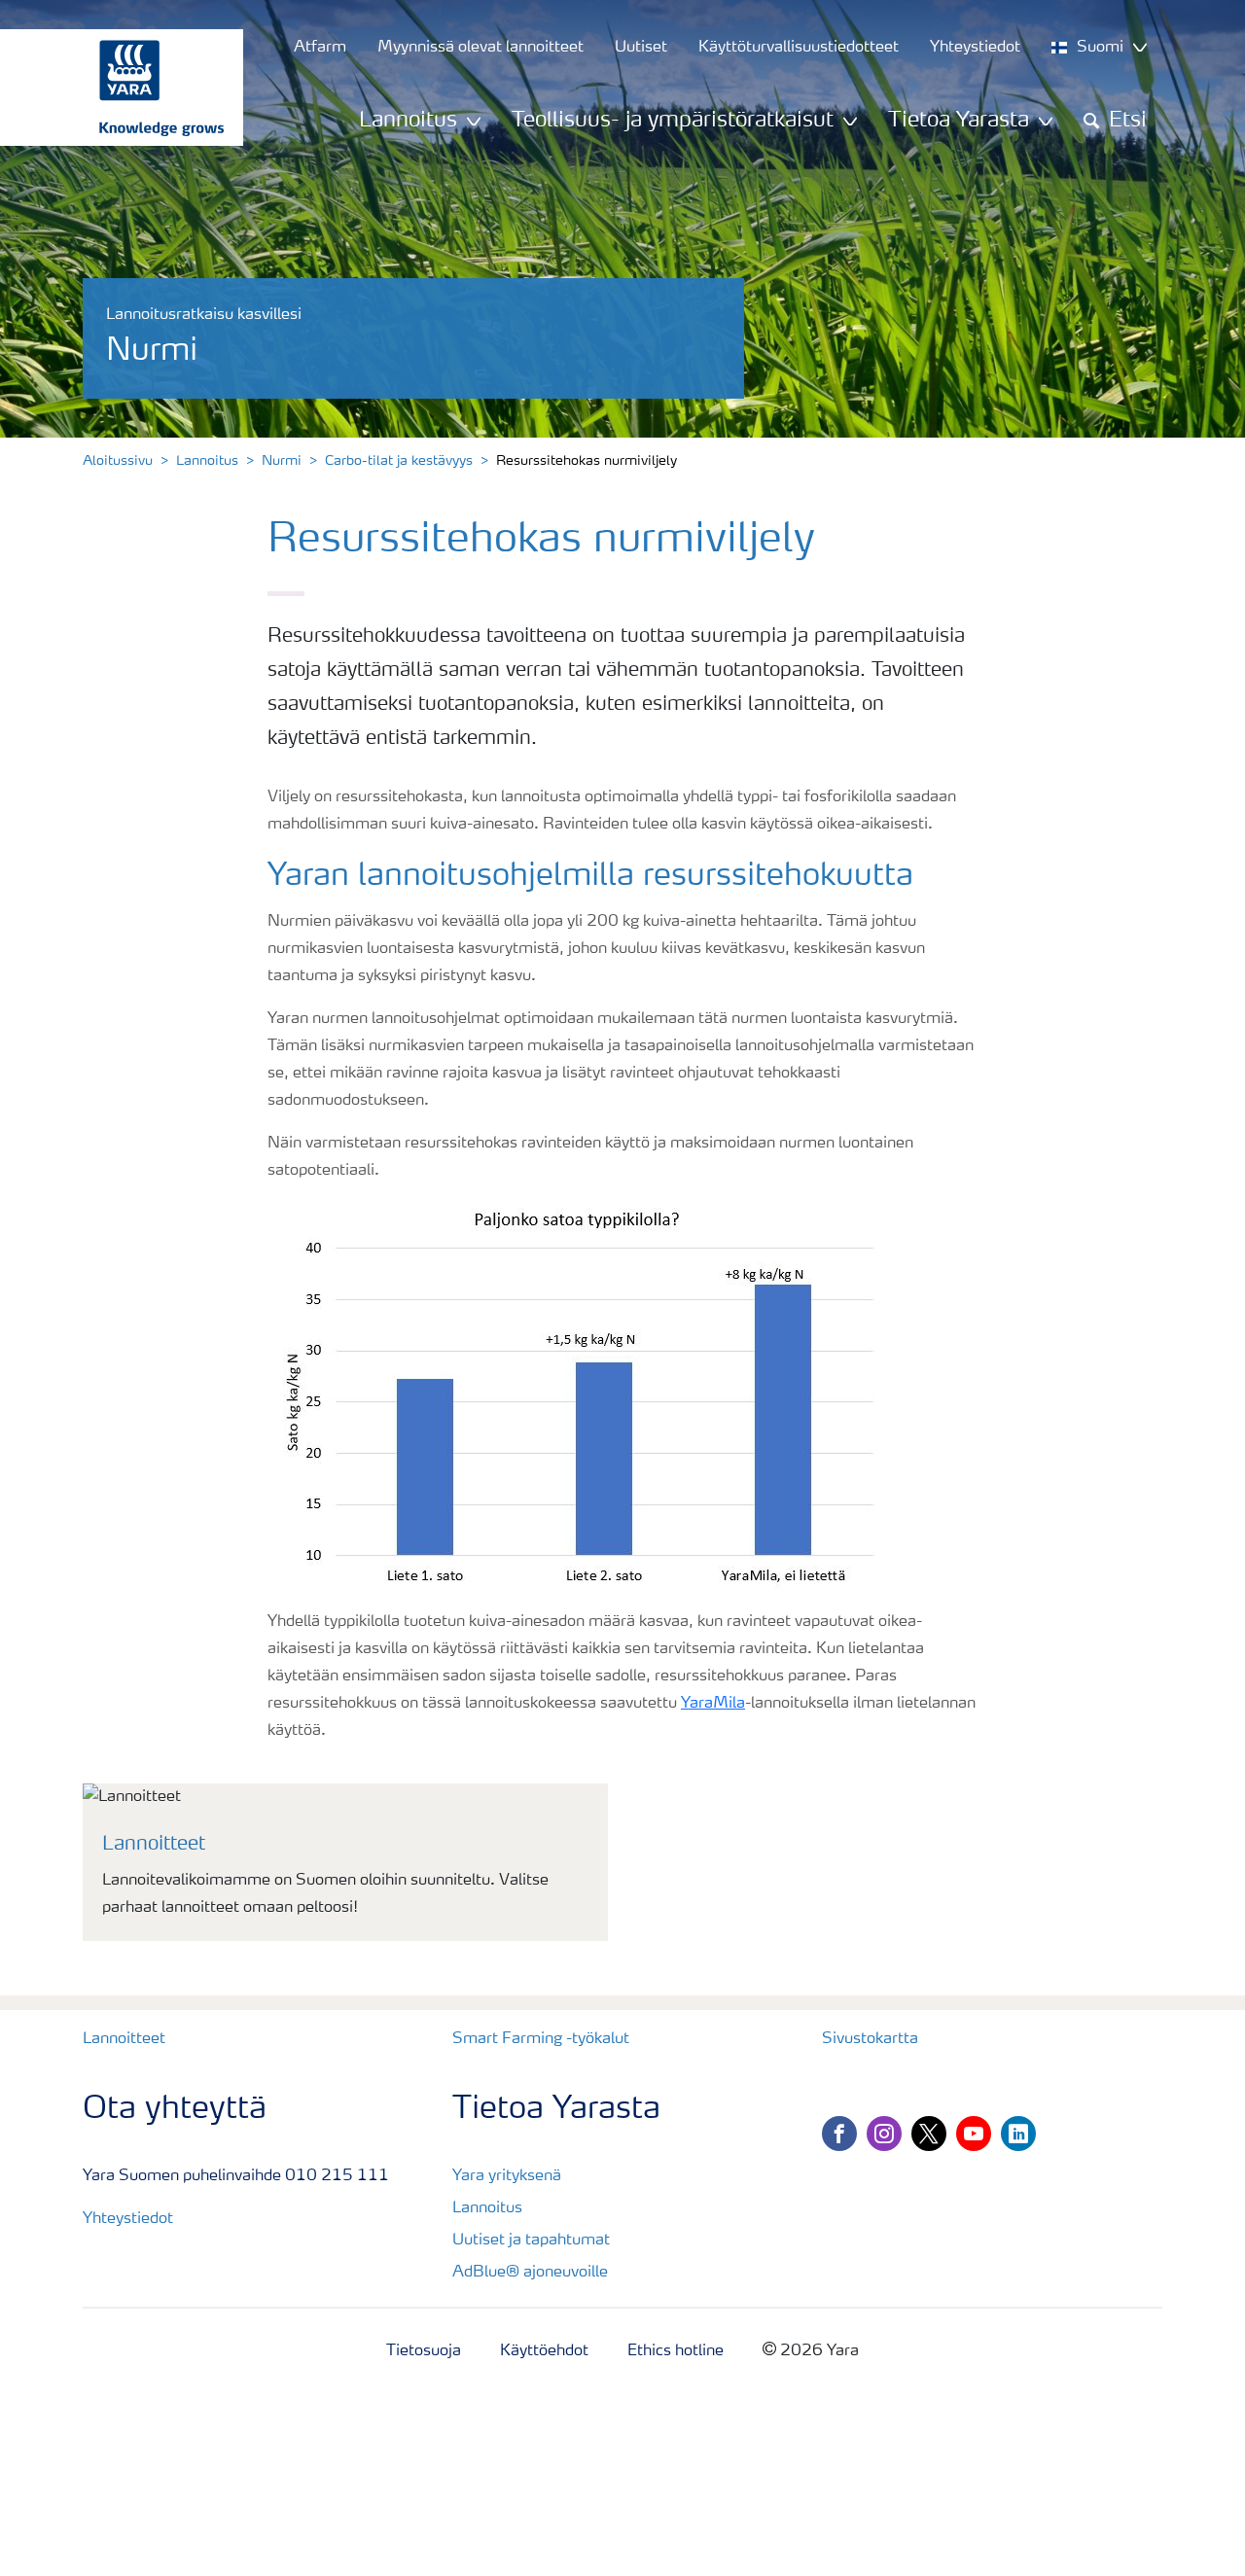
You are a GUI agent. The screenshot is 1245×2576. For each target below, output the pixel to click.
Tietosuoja (424, 2351)
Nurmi (282, 461)
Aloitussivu (118, 461)
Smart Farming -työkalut (541, 2039)
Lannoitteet (124, 2039)
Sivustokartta (870, 2039)
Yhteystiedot (128, 2219)
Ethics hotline (676, 2351)
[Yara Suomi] (112, 88)
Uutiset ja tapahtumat (531, 2241)
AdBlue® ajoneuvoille (530, 2273)
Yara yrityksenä (507, 2176)
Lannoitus (207, 461)
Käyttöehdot (544, 2351)
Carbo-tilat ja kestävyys (399, 461)
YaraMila (713, 1704)
